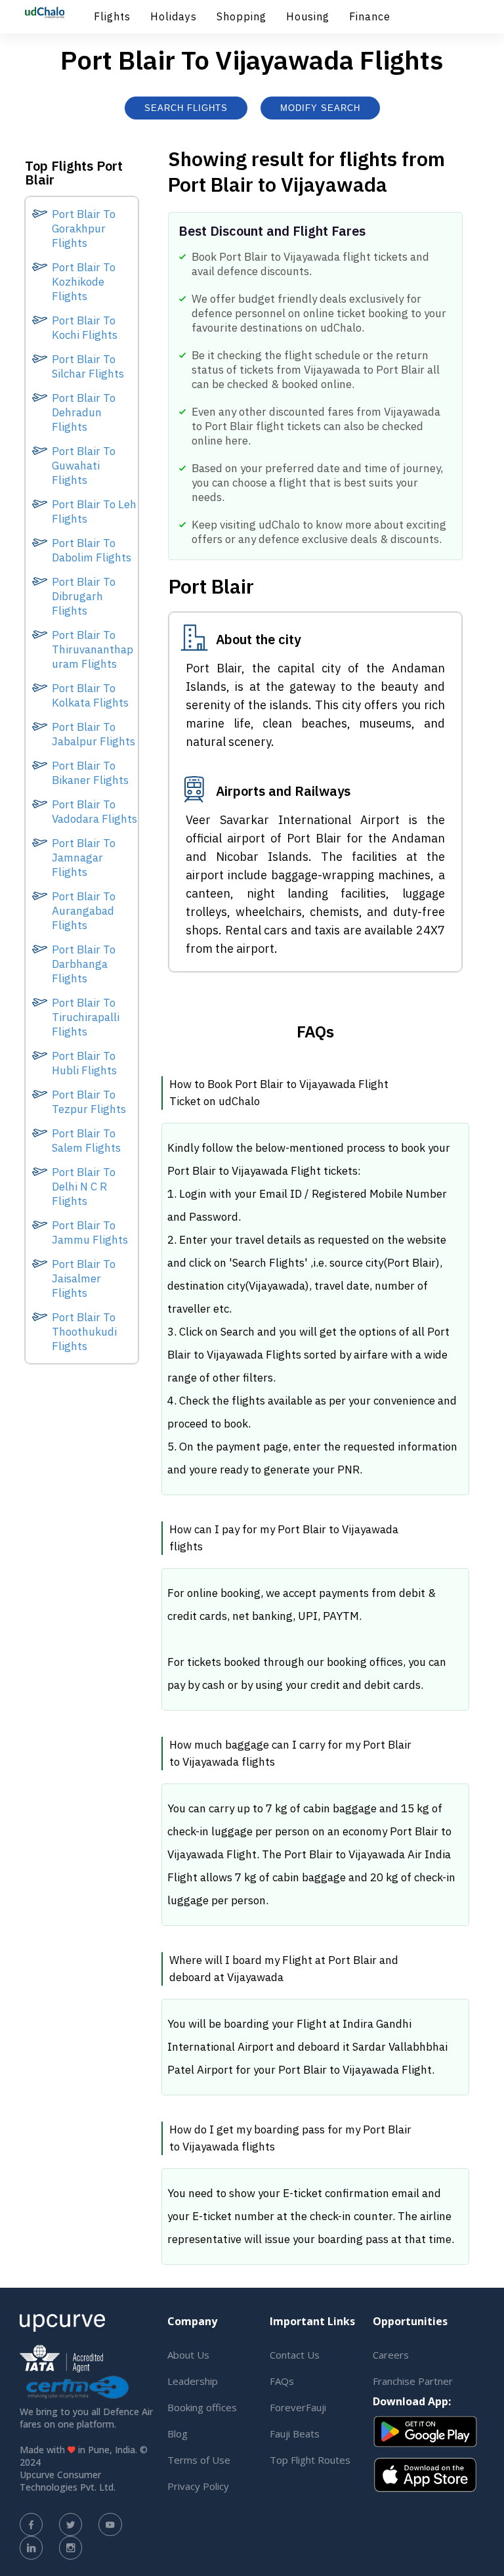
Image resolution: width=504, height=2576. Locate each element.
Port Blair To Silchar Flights (88, 366)
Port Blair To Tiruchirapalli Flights (86, 1017)
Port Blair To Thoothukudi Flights (84, 1332)
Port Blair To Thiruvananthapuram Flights (93, 649)
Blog (178, 2434)
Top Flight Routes (310, 2460)
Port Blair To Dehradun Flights (84, 412)
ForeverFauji (298, 2407)
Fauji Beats (295, 2434)
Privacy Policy (198, 2486)
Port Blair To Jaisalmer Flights (84, 1278)
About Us (188, 2355)
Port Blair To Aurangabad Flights (84, 911)
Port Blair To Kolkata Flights (90, 695)
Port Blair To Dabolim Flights (92, 550)
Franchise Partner (413, 2381)
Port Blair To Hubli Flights (84, 1063)
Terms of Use (199, 2460)
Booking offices (202, 2407)
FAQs (282, 2381)
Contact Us (295, 2355)
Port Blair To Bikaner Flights (90, 773)
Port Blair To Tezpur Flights (89, 1102)
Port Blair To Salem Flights (86, 1141)
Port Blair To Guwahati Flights (84, 466)
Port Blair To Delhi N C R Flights (84, 1187)
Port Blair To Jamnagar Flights (84, 858)
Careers (391, 2355)
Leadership (193, 2381)
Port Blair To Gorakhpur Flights (84, 229)
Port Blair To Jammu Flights (90, 1233)
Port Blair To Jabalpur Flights (94, 734)
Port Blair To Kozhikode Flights (84, 282)
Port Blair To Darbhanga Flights (84, 964)
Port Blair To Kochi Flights (85, 328)
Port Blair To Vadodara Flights (94, 812)
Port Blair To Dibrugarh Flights (84, 596)
